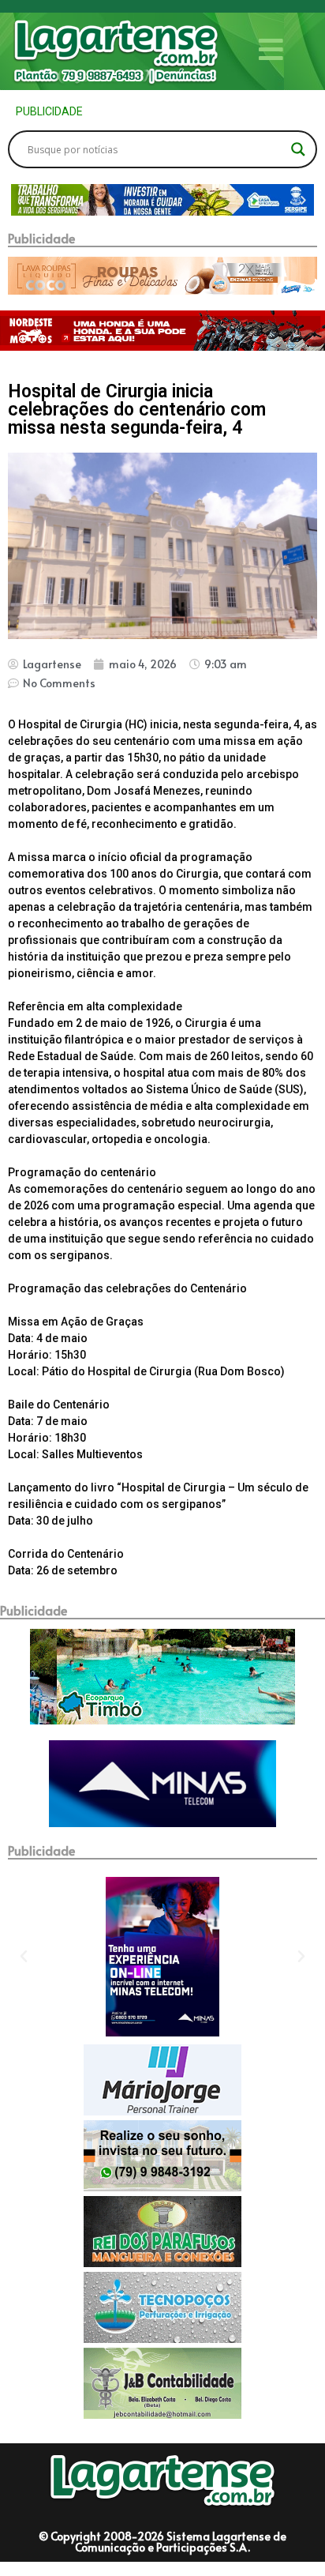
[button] (22, 200)
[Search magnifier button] (298, 149)
